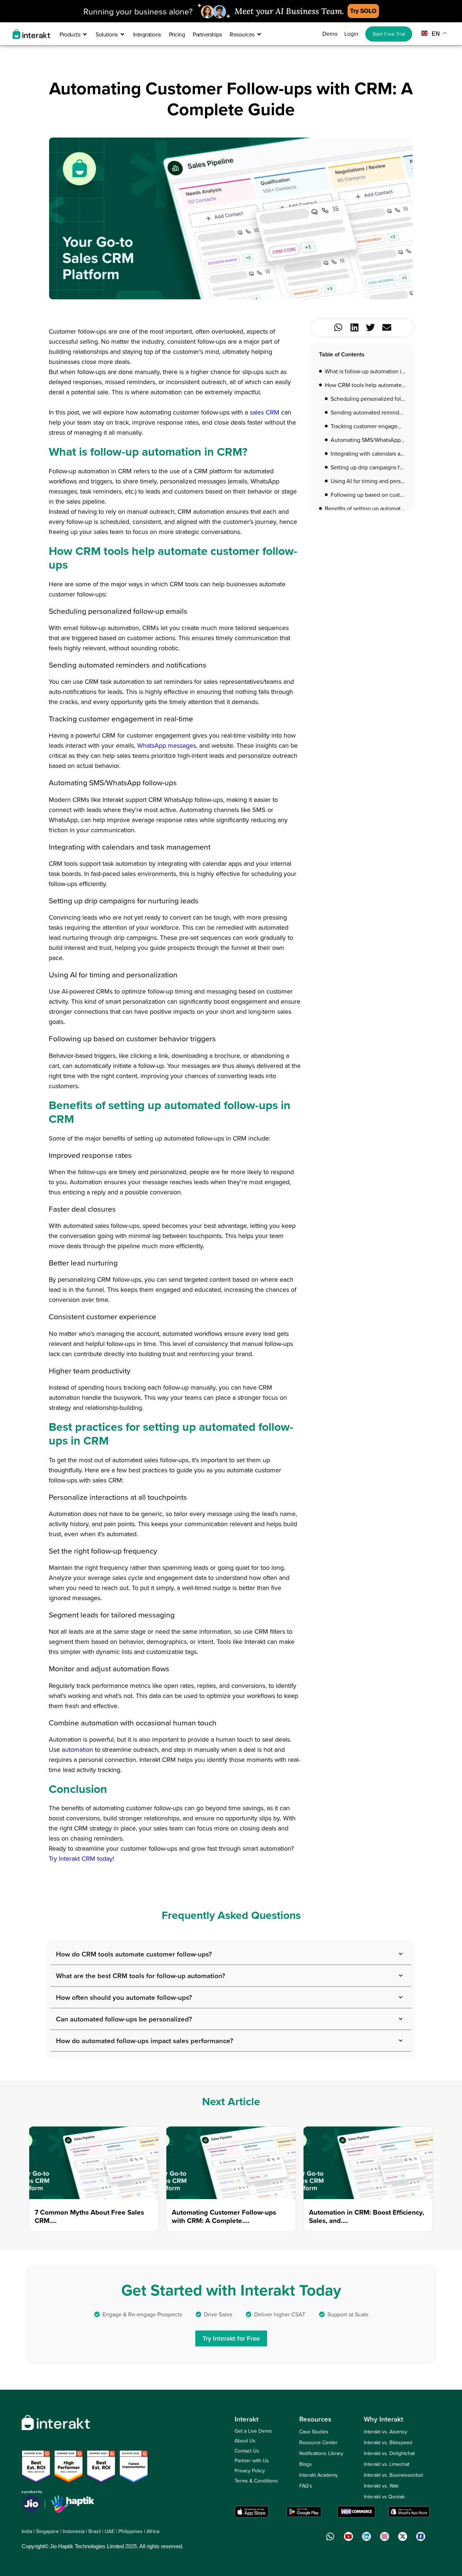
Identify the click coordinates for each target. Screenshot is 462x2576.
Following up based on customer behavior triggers (368, 495)
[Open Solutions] (122, 34)
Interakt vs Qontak (384, 2497)
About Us (245, 2441)
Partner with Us (252, 2460)
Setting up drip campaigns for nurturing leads (368, 467)
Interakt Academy (319, 2475)
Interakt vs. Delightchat (389, 2453)
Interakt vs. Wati (381, 2486)
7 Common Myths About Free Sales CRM (89, 2216)
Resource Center (318, 2442)
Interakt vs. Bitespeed (388, 2442)
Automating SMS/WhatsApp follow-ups (368, 440)
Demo (330, 34)
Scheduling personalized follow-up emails (368, 399)
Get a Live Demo (253, 2431)
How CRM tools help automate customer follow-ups (365, 385)
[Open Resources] (259, 34)
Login (351, 34)
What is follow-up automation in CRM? (365, 371)
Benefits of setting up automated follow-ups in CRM (365, 508)
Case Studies (314, 2432)
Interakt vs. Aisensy (385, 2432)
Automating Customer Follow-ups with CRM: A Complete (224, 2216)
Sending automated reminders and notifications (368, 412)
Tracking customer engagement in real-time (368, 426)
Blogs (306, 2464)
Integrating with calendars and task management (368, 453)
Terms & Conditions (256, 2481)
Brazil (95, 2531)
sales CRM (265, 412)
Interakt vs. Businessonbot (393, 2475)
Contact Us (247, 2451)
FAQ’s (306, 2486)
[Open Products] (85, 34)
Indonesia (74, 2531)
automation (77, 1749)
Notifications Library (321, 2453)
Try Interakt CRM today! (81, 1858)
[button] (338, 327)
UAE (110, 2531)
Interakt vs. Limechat (387, 2464)
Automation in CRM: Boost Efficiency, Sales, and (367, 2216)
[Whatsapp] (330, 2536)
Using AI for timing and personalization (368, 481)
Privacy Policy (250, 2471)
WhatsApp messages (167, 745)
